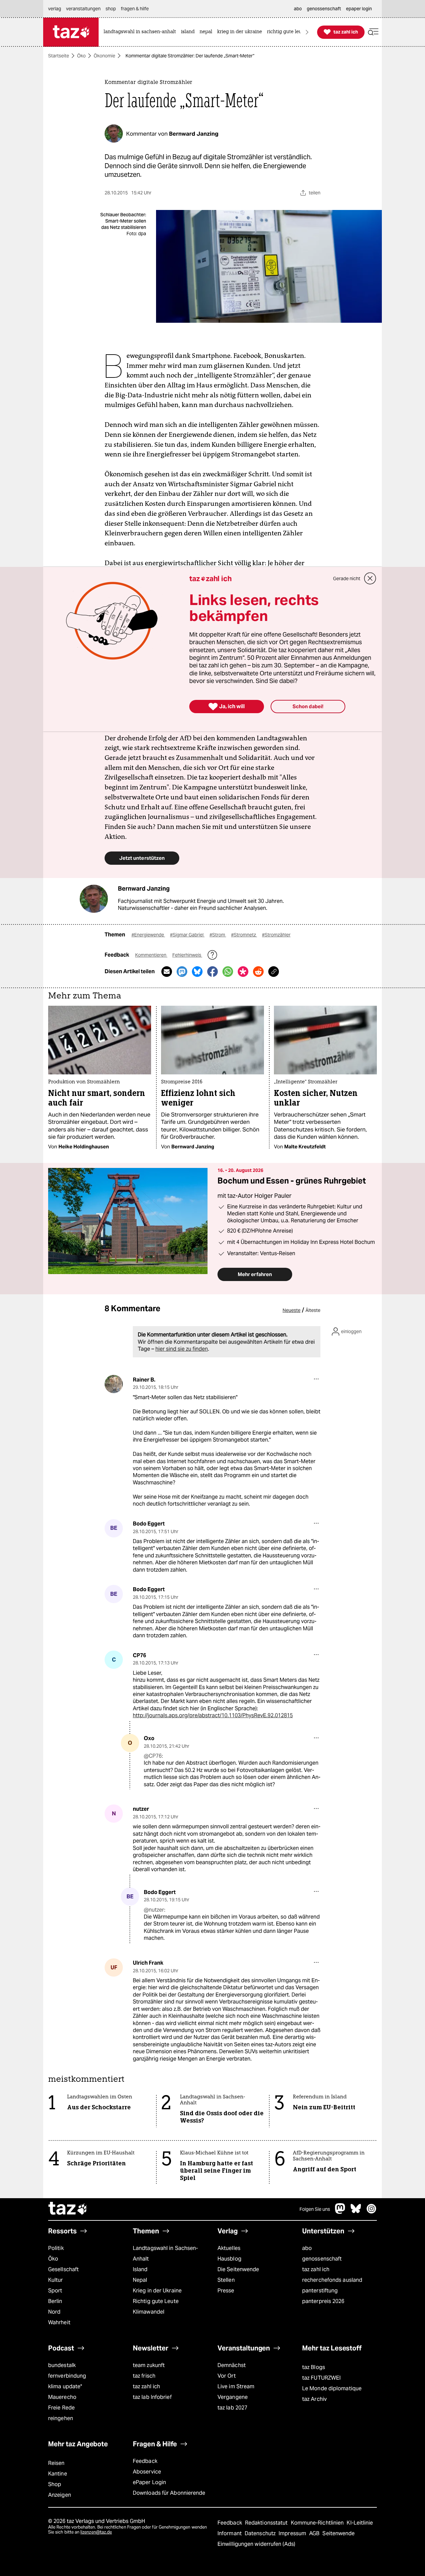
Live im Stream (236, 2386)
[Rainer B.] (114, 1384)
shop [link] (111, 9)
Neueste (292, 1310)
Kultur (56, 2280)
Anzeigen (60, 2495)
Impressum (293, 2533)
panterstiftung (320, 2291)
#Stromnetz (244, 935)
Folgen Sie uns (315, 2209)
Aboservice (147, 2472)
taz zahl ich (316, 2269)
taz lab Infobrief (152, 2397)
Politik (56, 2248)
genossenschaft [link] (324, 9)
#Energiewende (148, 935)
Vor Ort (227, 2376)
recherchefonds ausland (332, 2280)
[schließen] (370, 578)
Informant (230, 2533)
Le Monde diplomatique (332, 2388)
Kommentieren (151, 955)
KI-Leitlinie (360, 2523)
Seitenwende (339, 2533)
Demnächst (232, 2365)
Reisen (56, 2463)
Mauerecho (62, 2397)
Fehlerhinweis (187, 955)
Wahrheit (59, 2322)
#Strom (218, 935)
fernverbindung (67, 2376)
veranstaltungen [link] (83, 9)
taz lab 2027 (232, 2408)
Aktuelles (229, 2248)
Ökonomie (104, 56)
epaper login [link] (359, 9)
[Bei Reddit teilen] (258, 972)
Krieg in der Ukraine (157, 2291)
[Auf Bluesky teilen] (197, 972)
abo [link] (298, 9)
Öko (81, 56)
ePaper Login (149, 2482)
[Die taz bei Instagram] (372, 2212)
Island (140, 2269)
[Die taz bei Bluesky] (356, 2212)
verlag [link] (55, 9)
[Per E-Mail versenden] (167, 972)
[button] (373, 32)
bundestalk (62, 2365)
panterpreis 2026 (323, 2301)
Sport (55, 2291)
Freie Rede (61, 2408)
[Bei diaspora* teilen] (243, 972)
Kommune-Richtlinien (318, 2523)
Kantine (58, 2474)
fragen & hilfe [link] (135, 9)
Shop (55, 2484)
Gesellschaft (63, 2269)
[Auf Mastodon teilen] (182, 972)
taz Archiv (314, 2399)
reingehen (61, 2418)
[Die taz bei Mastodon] (340, 2212)
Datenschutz (261, 2533)
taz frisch (144, 2376)
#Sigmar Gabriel (187, 935)
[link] (141, 32)
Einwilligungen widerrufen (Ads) (256, 2544)
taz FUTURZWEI (321, 2378)
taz (68, 2209)
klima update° (65, 2386)
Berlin (55, 2301)
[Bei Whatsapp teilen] (228, 972)
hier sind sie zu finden (182, 1349)
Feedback (145, 2461)
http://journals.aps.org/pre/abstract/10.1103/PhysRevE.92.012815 (213, 1715)
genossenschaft (322, 2259)
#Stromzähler (276, 935)
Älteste (313, 1310)
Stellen (226, 2280)
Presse (226, 2291)
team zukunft (149, 2365)
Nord (54, 2312)
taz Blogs (314, 2367)
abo (307, 2248)
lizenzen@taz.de (96, 2532)
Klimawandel (149, 2312)
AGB (315, 2533)
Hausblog (229, 2259)
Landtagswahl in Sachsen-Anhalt (165, 2253)
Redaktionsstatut (267, 2523)
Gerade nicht (347, 578)
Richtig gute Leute (156, 2301)
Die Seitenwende (238, 2269)
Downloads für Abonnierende (169, 2493)
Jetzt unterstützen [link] (142, 858)
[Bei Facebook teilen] (212, 972)
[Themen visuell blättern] (307, 32)
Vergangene (233, 2397)
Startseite (59, 56)
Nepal (140, 2280)
